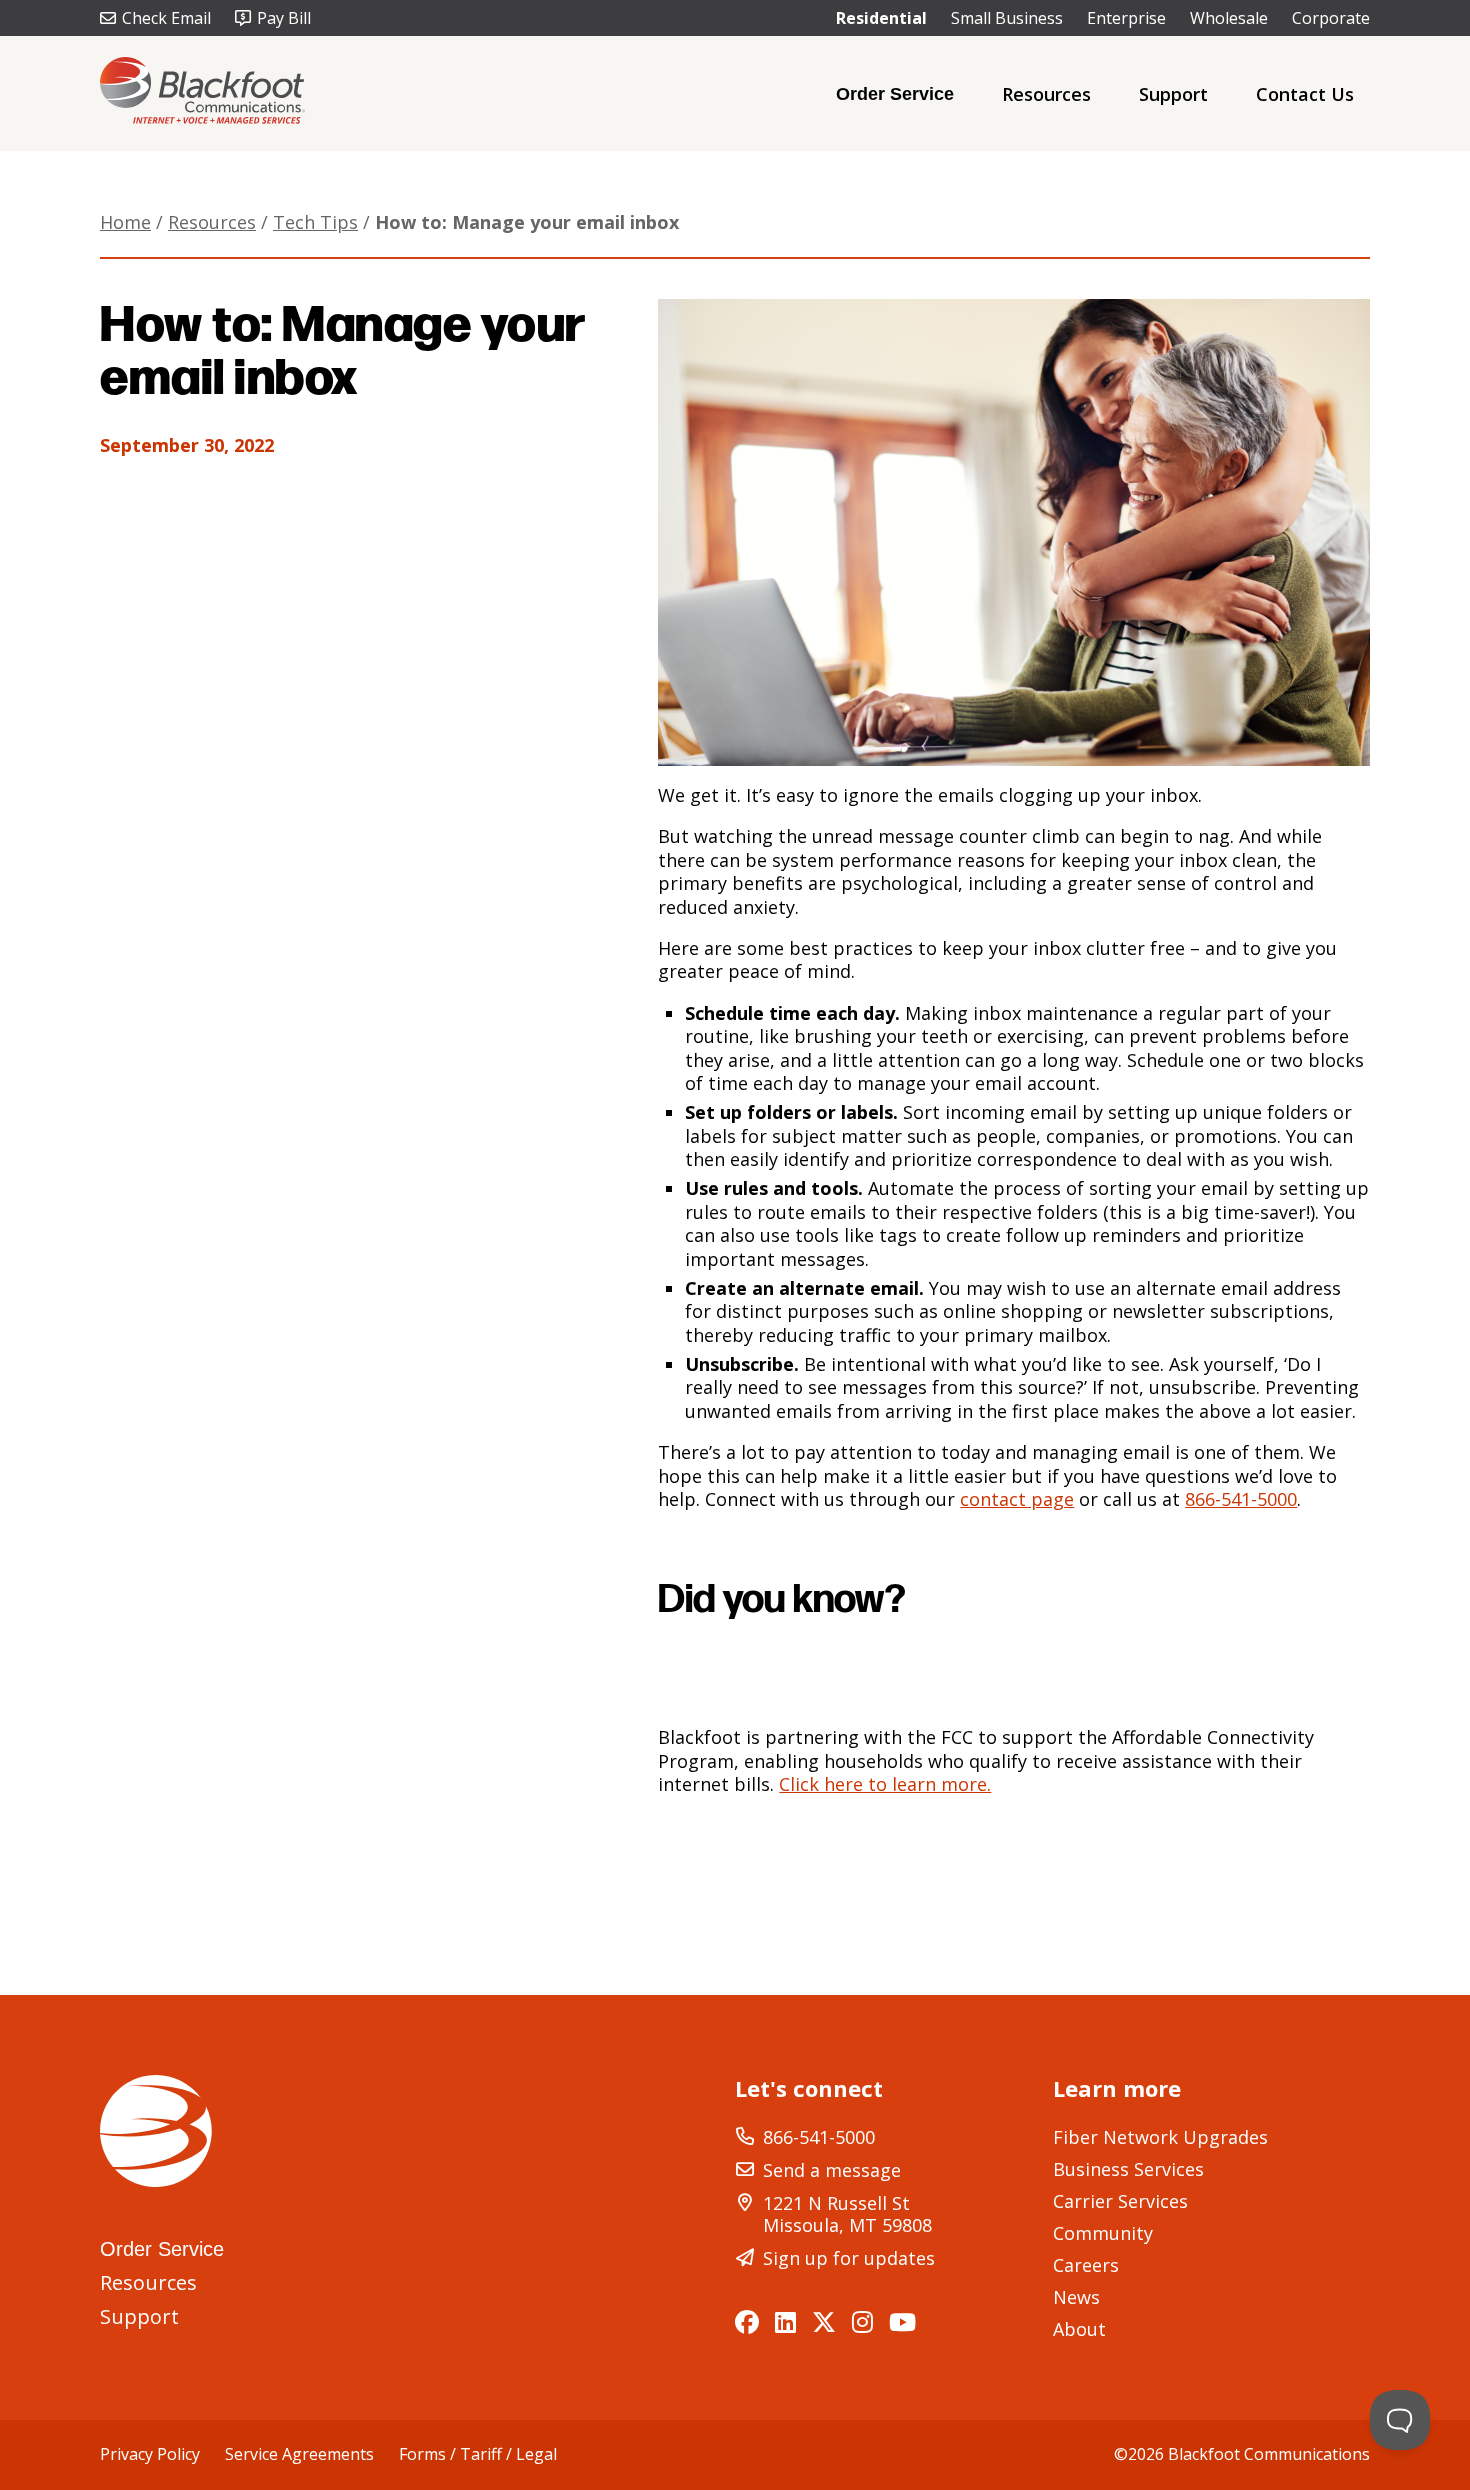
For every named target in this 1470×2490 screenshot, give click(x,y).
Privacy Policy (150, 2455)
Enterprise (1126, 18)
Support (1173, 94)
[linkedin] (785, 2322)
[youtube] (902, 2322)
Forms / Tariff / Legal (478, 2455)
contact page (1017, 1499)
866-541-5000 (1241, 1499)
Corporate (1331, 18)
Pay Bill (284, 18)
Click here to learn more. (885, 1784)
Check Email (166, 18)
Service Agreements (299, 2455)
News (1076, 2297)
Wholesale (1229, 18)
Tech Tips (315, 222)
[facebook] (747, 2322)
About (1079, 2329)
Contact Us (1305, 94)
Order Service (895, 94)
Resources (1046, 94)
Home (125, 222)
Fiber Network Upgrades (1160, 2137)
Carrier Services (1120, 2201)
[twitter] (824, 2322)
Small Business (1007, 18)
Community (1103, 2233)
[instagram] (862, 2322)
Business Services (1128, 2169)
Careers (1086, 2265)
